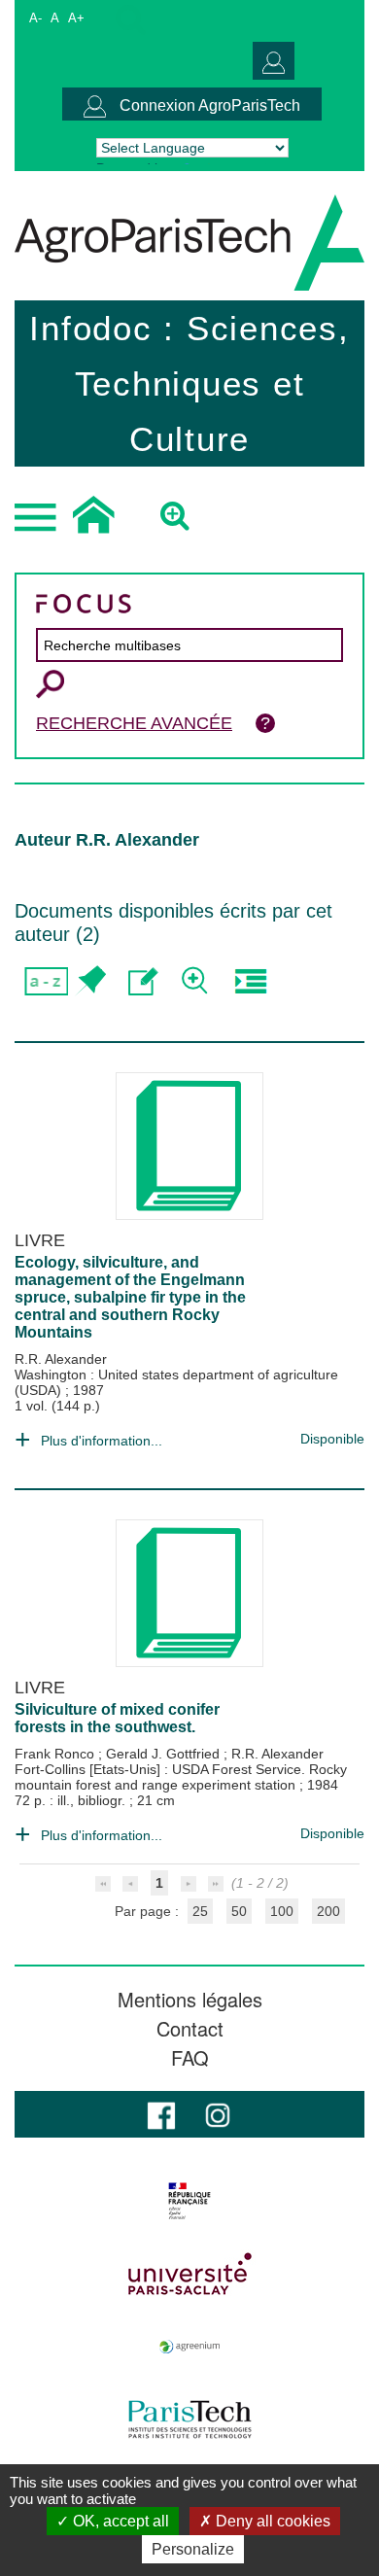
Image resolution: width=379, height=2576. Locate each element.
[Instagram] (218, 2114)
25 (200, 1911)
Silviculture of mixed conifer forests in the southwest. (117, 1718)
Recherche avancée (134, 723)
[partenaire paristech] (189, 2419)
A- (35, 18)
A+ (76, 18)
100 (282, 1911)
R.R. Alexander (61, 1359)
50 (239, 1911)
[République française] (189, 2201)
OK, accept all (119, 2521)
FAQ (190, 2058)
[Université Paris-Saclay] (189, 2274)
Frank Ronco (56, 1754)
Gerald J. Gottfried (165, 1754)
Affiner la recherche (197, 981)
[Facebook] (161, 2114)
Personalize (193, 2549)
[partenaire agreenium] (189, 2347)
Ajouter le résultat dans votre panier (90, 981)
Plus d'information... (102, 1441)
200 (328, 1911)
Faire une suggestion (143, 981)
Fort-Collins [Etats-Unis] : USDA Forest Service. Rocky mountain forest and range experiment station (181, 1777)
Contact (190, 2029)
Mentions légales (190, 2000)
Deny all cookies (271, 2521)
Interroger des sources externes (250, 981)
